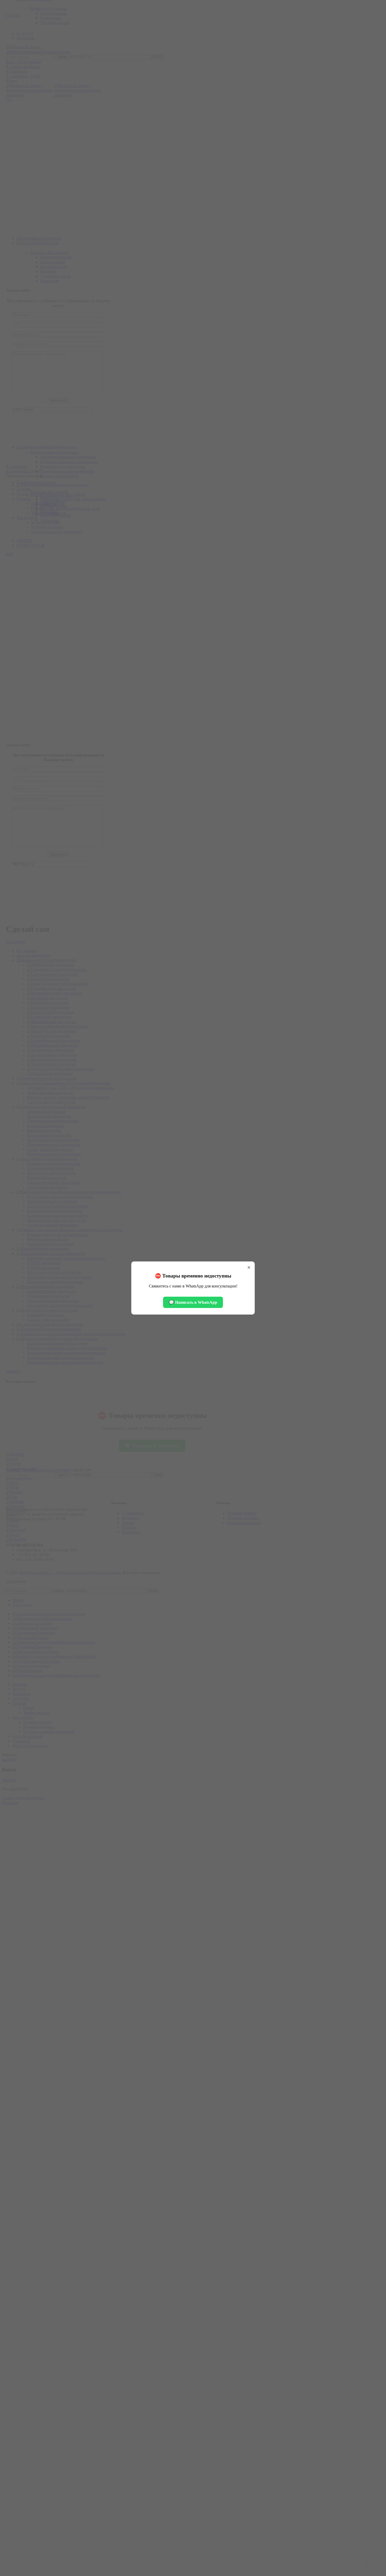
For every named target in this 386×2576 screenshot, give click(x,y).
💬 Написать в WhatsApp (193, 1302)
